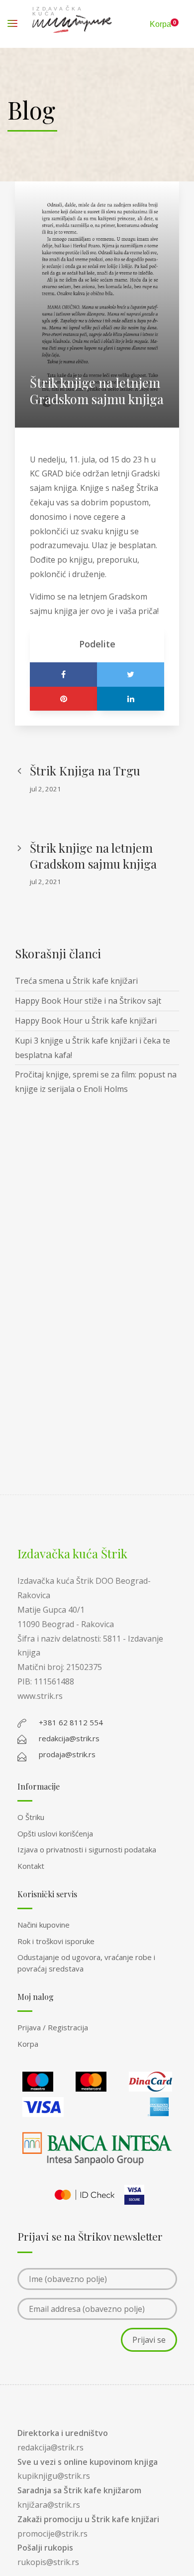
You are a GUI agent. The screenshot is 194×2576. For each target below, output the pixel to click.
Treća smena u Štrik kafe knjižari (76, 981)
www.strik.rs (40, 1696)
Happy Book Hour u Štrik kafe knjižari (86, 1021)
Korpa (28, 2044)
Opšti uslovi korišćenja (55, 1833)
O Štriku (31, 1817)
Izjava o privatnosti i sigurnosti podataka (87, 1849)
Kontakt (31, 1866)
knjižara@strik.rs (49, 2505)
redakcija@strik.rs (50, 2447)
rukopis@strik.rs (48, 2562)
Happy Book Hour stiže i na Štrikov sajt (88, 1001)
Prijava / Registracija (53, 2027)
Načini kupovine (44, 1925)
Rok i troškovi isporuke (56, 1941)
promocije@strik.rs (52, 2534)
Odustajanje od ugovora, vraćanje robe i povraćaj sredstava (86, 1963)
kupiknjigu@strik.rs (54, 2476)
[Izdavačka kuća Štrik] (72, 24)
